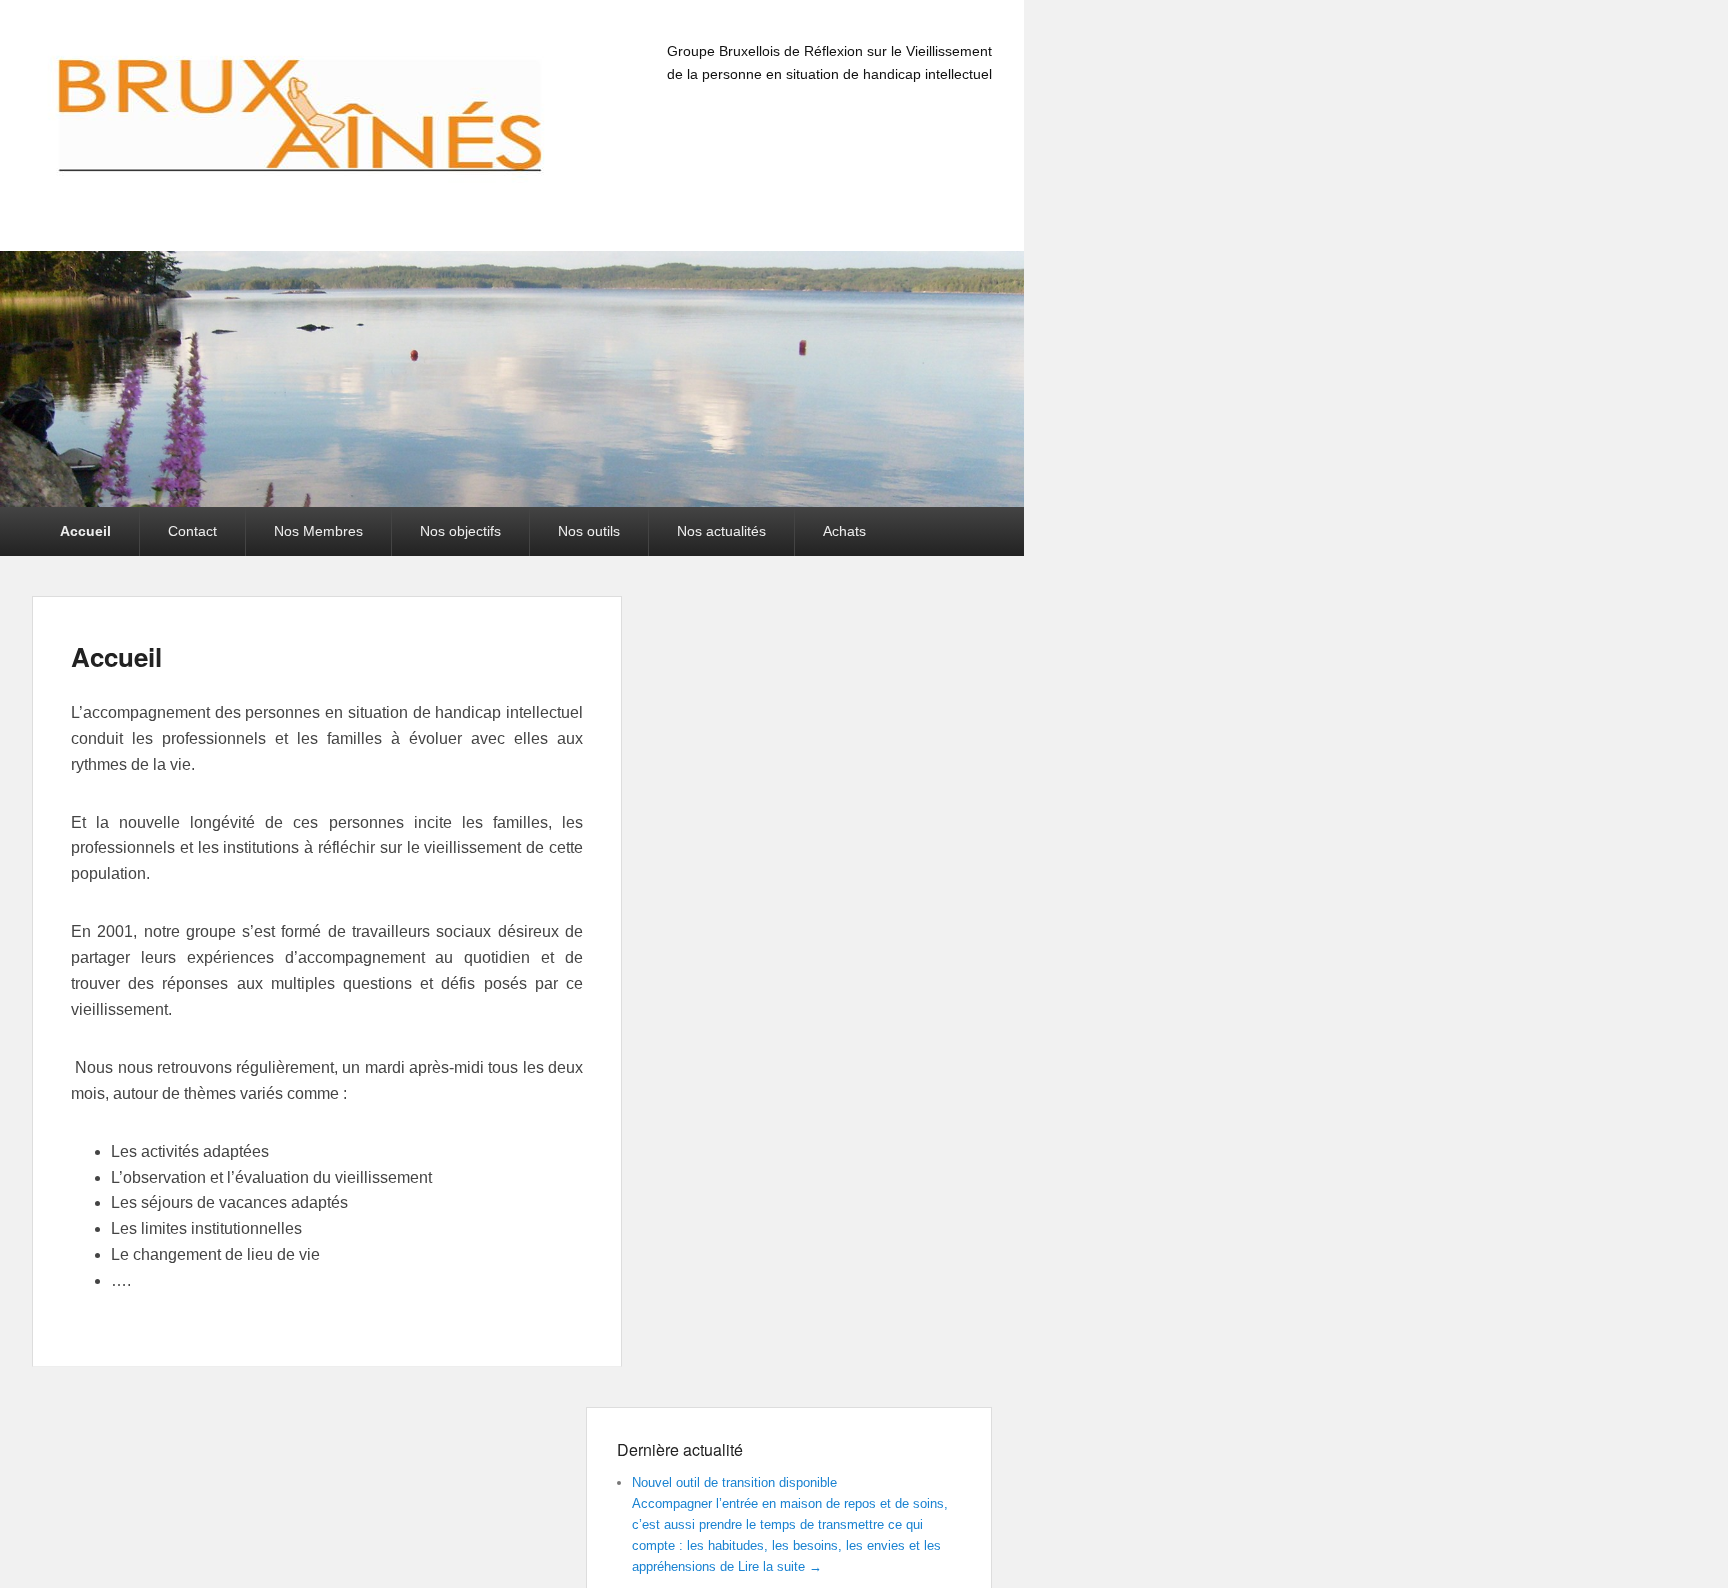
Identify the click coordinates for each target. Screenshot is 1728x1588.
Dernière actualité (680, 1449)
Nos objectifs (460, 531)
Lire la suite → (780, 1566)
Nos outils (589, 531)
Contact (192, 531)
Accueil (85, 531)
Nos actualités (721, 531)
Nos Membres (318, 531)
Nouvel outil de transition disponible (734, 1482)
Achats (844, 531)
